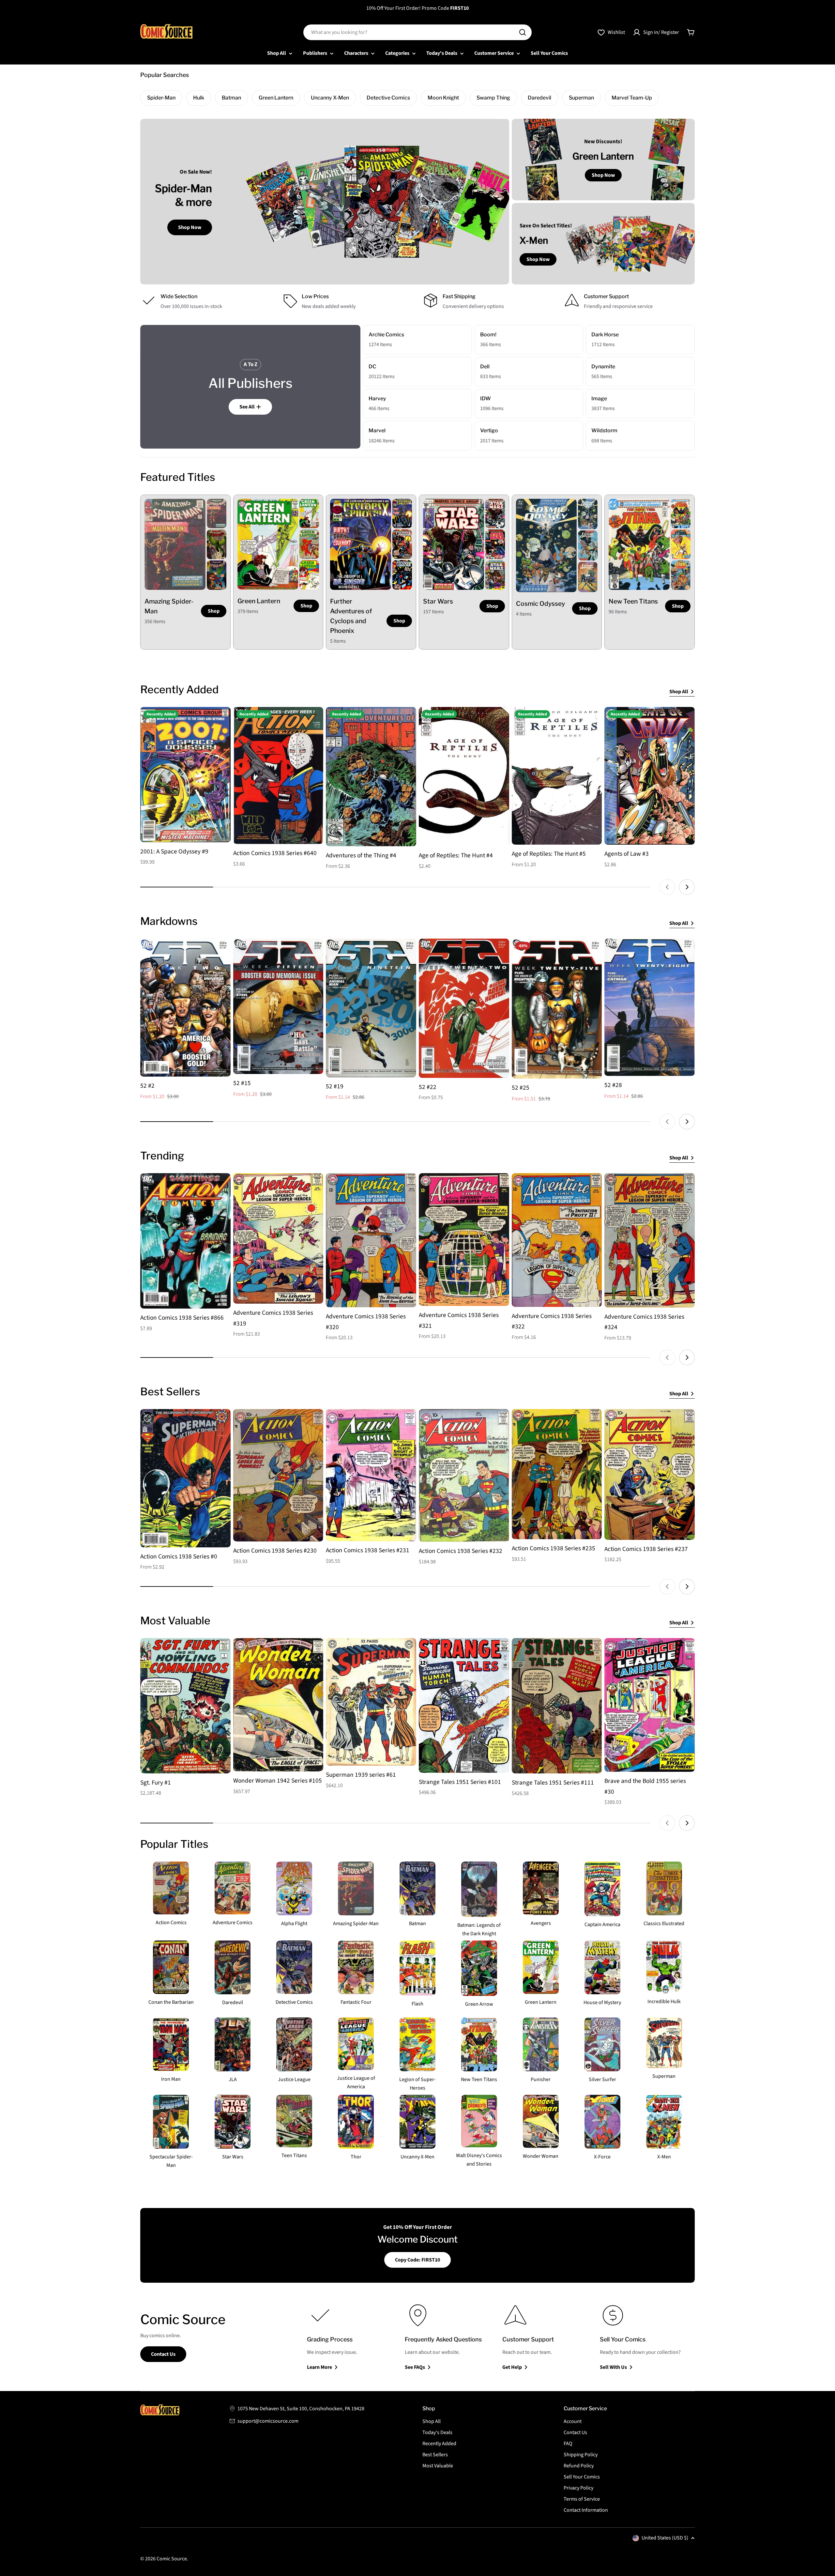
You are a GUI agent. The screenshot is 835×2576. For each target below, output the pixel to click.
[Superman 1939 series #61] (371, 1702)
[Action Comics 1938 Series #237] (650, 1474)
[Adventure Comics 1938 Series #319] (278, 1238)
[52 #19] (371, 1008)
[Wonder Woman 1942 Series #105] (278, 1705)
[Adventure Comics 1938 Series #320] (371, 1240)
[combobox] (417, 32)
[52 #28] (650, 1007)
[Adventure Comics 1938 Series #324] (650, 1240)
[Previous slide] (667, 887)
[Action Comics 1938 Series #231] (371, 1475)
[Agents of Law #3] (650, 776)
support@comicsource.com (268, 2421)
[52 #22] (464, 1008)
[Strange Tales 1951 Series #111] (557, 1706)
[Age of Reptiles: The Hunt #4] (464, 777)
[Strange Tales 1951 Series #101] (464, 1705)
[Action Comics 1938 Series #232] (464, 1475)
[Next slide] (687, 887)
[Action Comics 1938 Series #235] (557, 1474)
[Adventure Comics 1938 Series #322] (557, 1240)
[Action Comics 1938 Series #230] (278, 1475)
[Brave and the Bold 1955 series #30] (650, 1705)
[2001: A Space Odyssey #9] (185, 775)
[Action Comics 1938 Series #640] (278, 775)
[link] (217, 514)
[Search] (523, 32)
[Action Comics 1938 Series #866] (185, 1241)
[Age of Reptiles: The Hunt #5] (557, 776)
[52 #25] (557, 1009)
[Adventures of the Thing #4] (371, 777)
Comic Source (172, 2559)
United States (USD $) (665, 2538)
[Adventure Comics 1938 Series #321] (464, 1240)
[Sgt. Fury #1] (185, 1706)
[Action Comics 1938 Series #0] (185, 1478)
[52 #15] (278, 1006)
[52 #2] (185, 1008)
